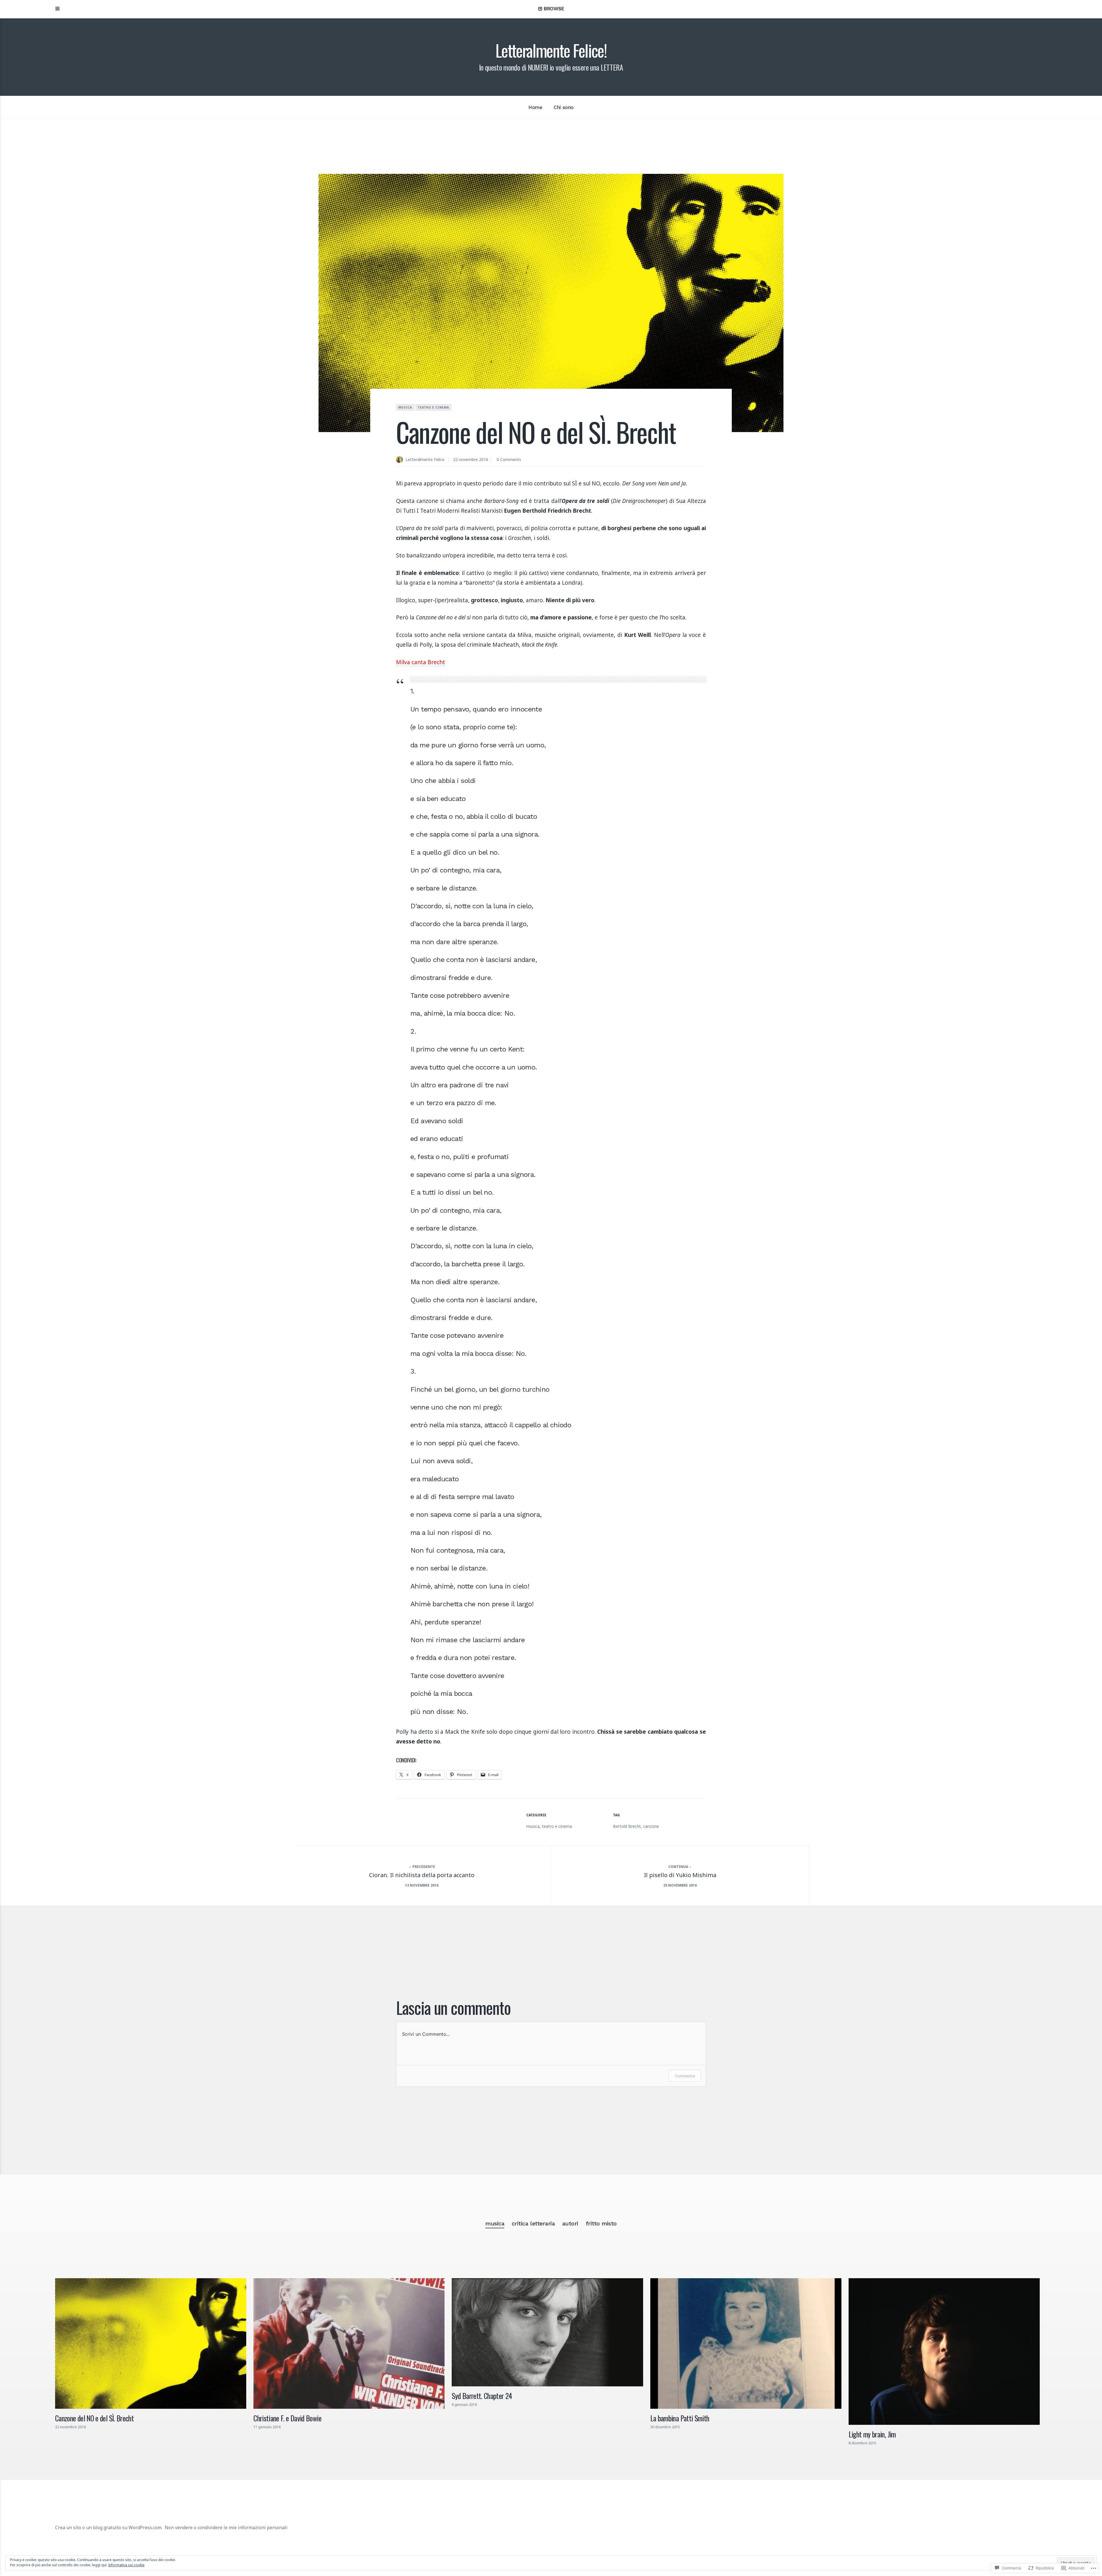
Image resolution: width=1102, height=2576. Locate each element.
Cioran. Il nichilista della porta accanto (422, 1875)
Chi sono (564, 107)
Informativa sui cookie (126, 2565)
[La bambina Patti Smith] (746, 2343)
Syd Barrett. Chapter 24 (482, 2396)
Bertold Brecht (627, 1826)
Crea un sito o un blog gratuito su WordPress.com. (109, 2528)
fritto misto (601, 2223)
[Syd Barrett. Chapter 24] (547, 2332)
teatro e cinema (433, 407)
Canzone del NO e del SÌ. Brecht (94, 2418)
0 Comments (509, 459)
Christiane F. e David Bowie (287, 2418)
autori (570, 2223)
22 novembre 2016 (471, 459)
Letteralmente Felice (425, 459)
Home (535, 107)
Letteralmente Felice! (551, 50)
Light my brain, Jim (872, 2434)
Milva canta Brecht (421, 662)
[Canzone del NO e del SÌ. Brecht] (151, 2343)
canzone (651, 1826)
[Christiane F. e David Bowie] (349, 2343)
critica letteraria (533, 2223)
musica (405, 407)
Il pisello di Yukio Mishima (680, 1875)
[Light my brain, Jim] (944, 2352)
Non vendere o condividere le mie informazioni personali (226, 2528)
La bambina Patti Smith (680, 2418)
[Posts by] (401, 460)
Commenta (685, 2076)
